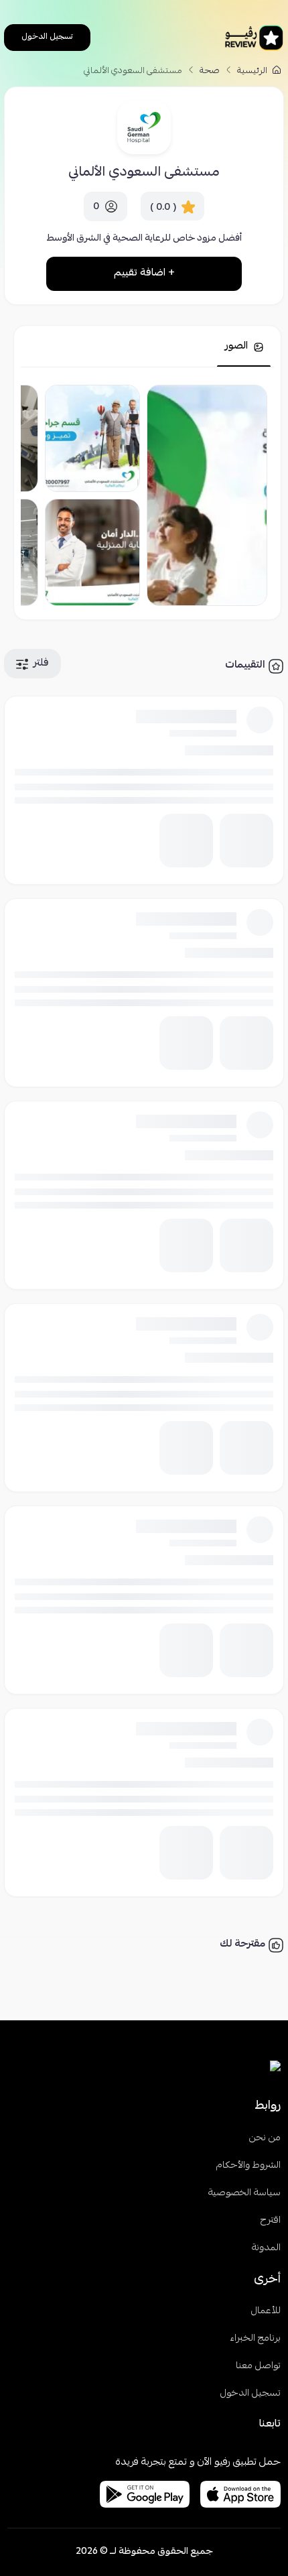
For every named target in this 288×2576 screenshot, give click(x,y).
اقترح (271, 2221)
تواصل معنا (258, 2367)
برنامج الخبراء (255, 2339)
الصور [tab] (238, 347)
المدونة (266, 2249)
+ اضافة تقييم (144, 273)
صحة (210, 71)
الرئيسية (253, 71)
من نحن (265, 2139)
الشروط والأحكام (248, 2166)
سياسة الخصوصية (244, 2194)
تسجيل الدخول (47, 37)
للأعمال (266, 2312)
